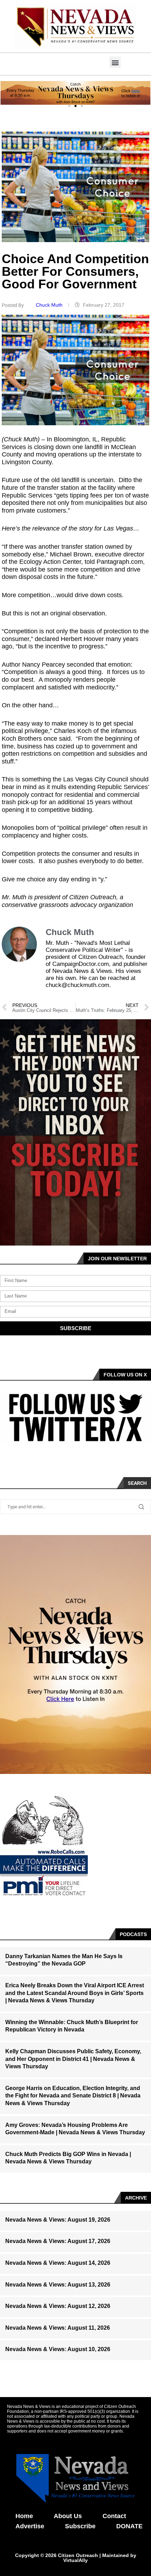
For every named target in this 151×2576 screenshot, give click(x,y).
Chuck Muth (50, 305)
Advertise (30, 2526)
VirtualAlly (75, 2560)
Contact (114, 2516)
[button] (115, 62)
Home (24, 2516)
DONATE (129, 2526)
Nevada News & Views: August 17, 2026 (58, 2241)
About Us (68, 2516)
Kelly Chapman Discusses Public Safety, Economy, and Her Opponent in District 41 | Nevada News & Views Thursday (73, 2059)
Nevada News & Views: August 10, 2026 (58, 2349)
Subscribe (80, 2526)
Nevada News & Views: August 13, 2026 (58, 2285)
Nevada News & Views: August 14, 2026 (58, 2263)
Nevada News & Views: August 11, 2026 (58, 2328)
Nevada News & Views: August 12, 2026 (58, 2306)
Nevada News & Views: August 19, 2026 (58, 2220)
